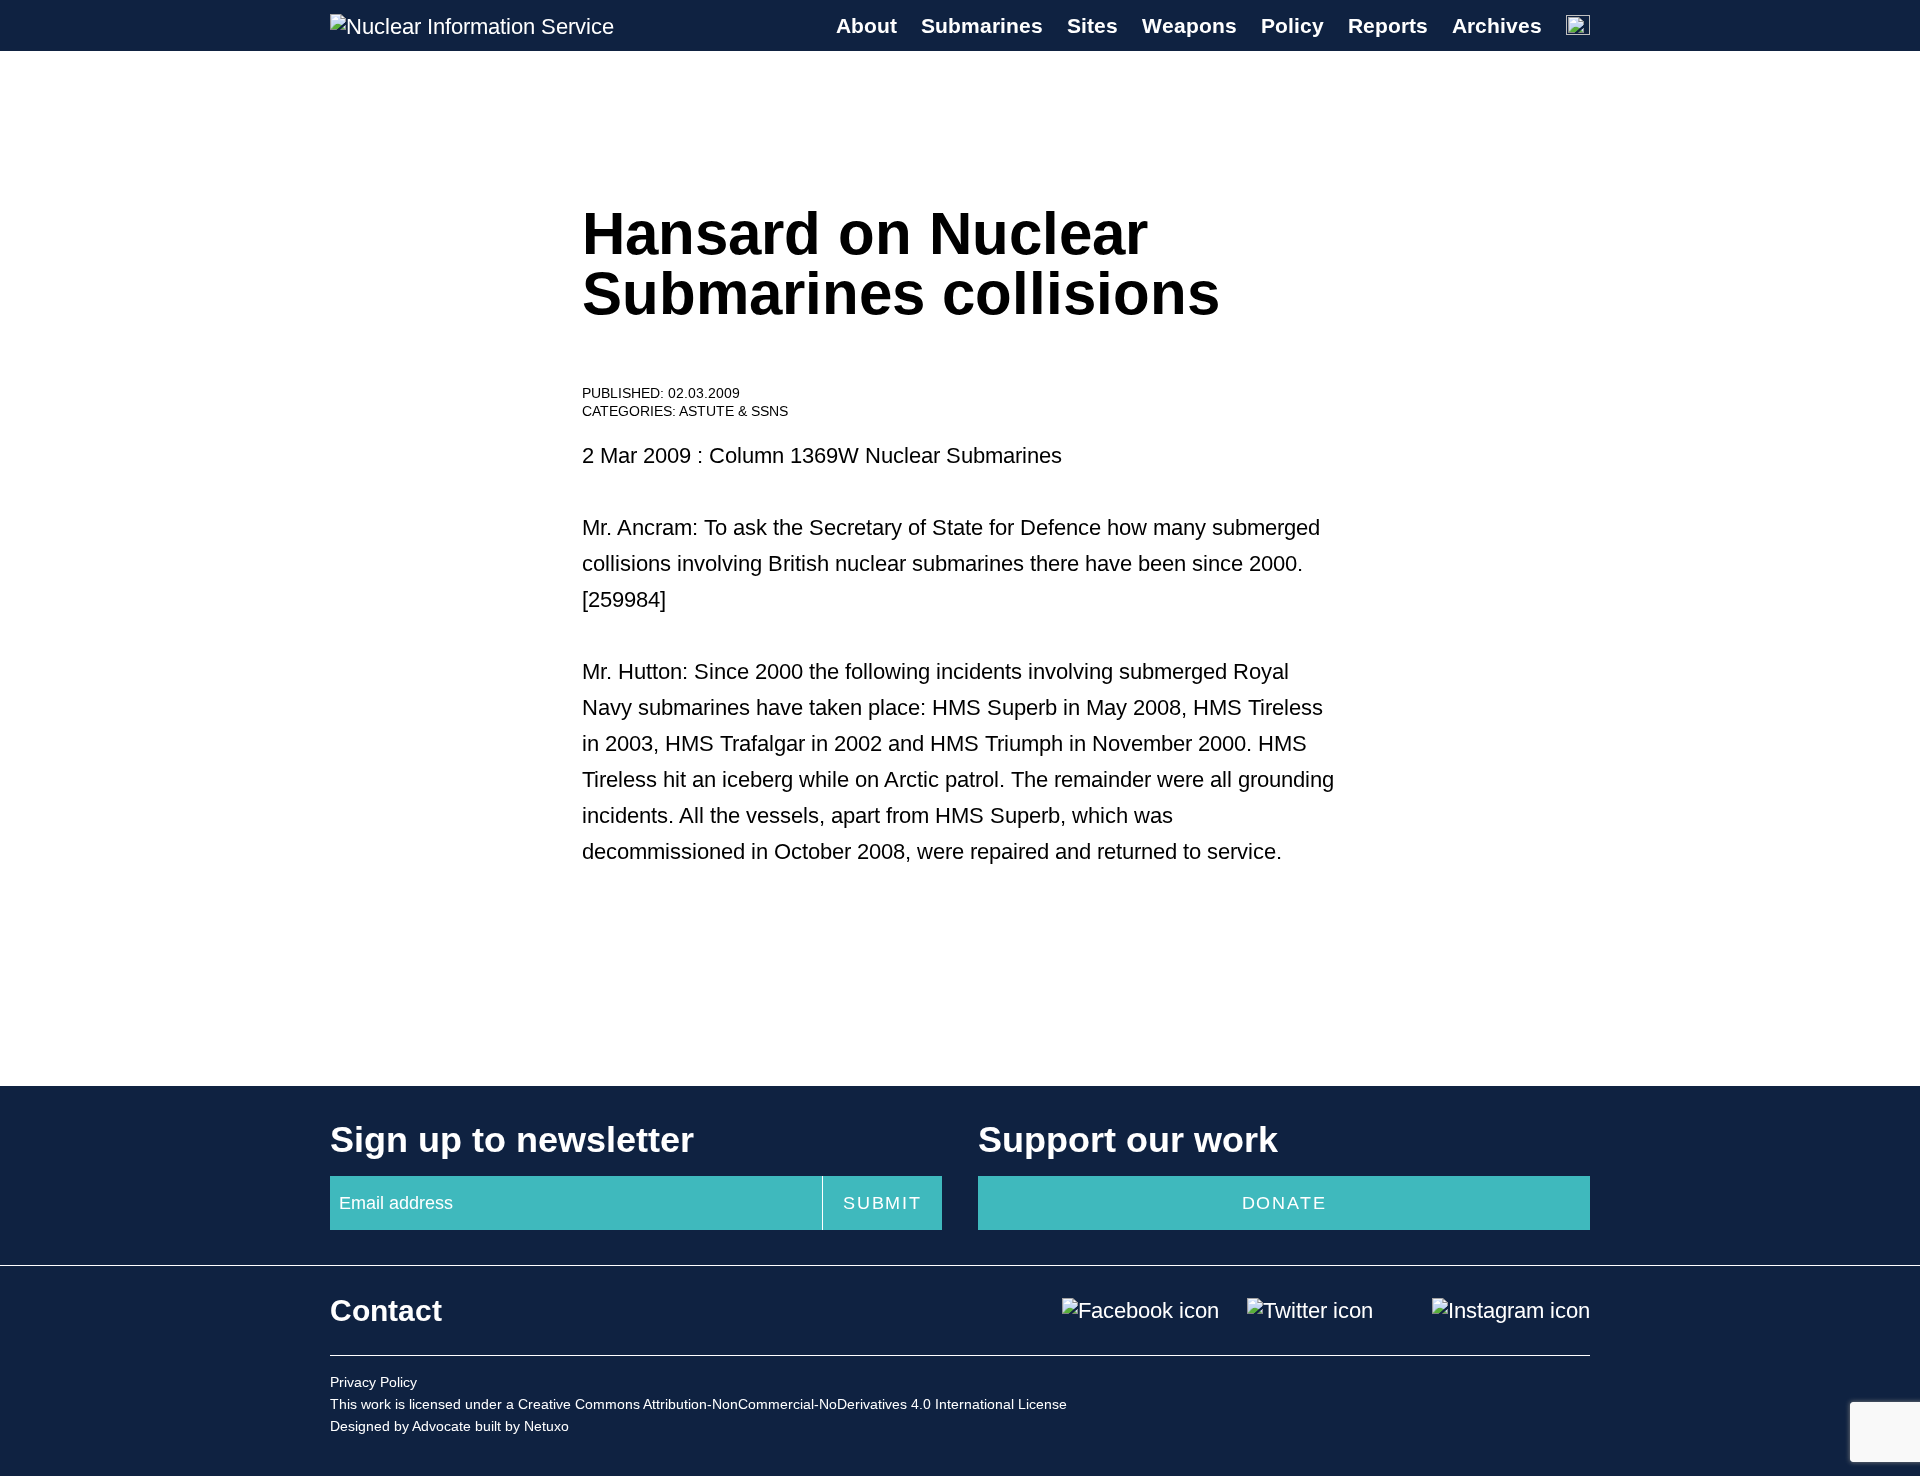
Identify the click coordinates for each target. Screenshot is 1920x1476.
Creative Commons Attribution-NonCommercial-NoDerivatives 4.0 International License (792, 1404)
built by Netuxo (522, 1426)
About (866, 25)
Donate (1284, 1203)
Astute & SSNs (733, 411)
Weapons (1189, 25)
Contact (386, 1310)
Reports (1388, 25)
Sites (1092, 25)
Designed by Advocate (400, 1426)
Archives (1497, 25)
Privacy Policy (373, 1382)
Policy (1292, 25)
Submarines (982, 25)
